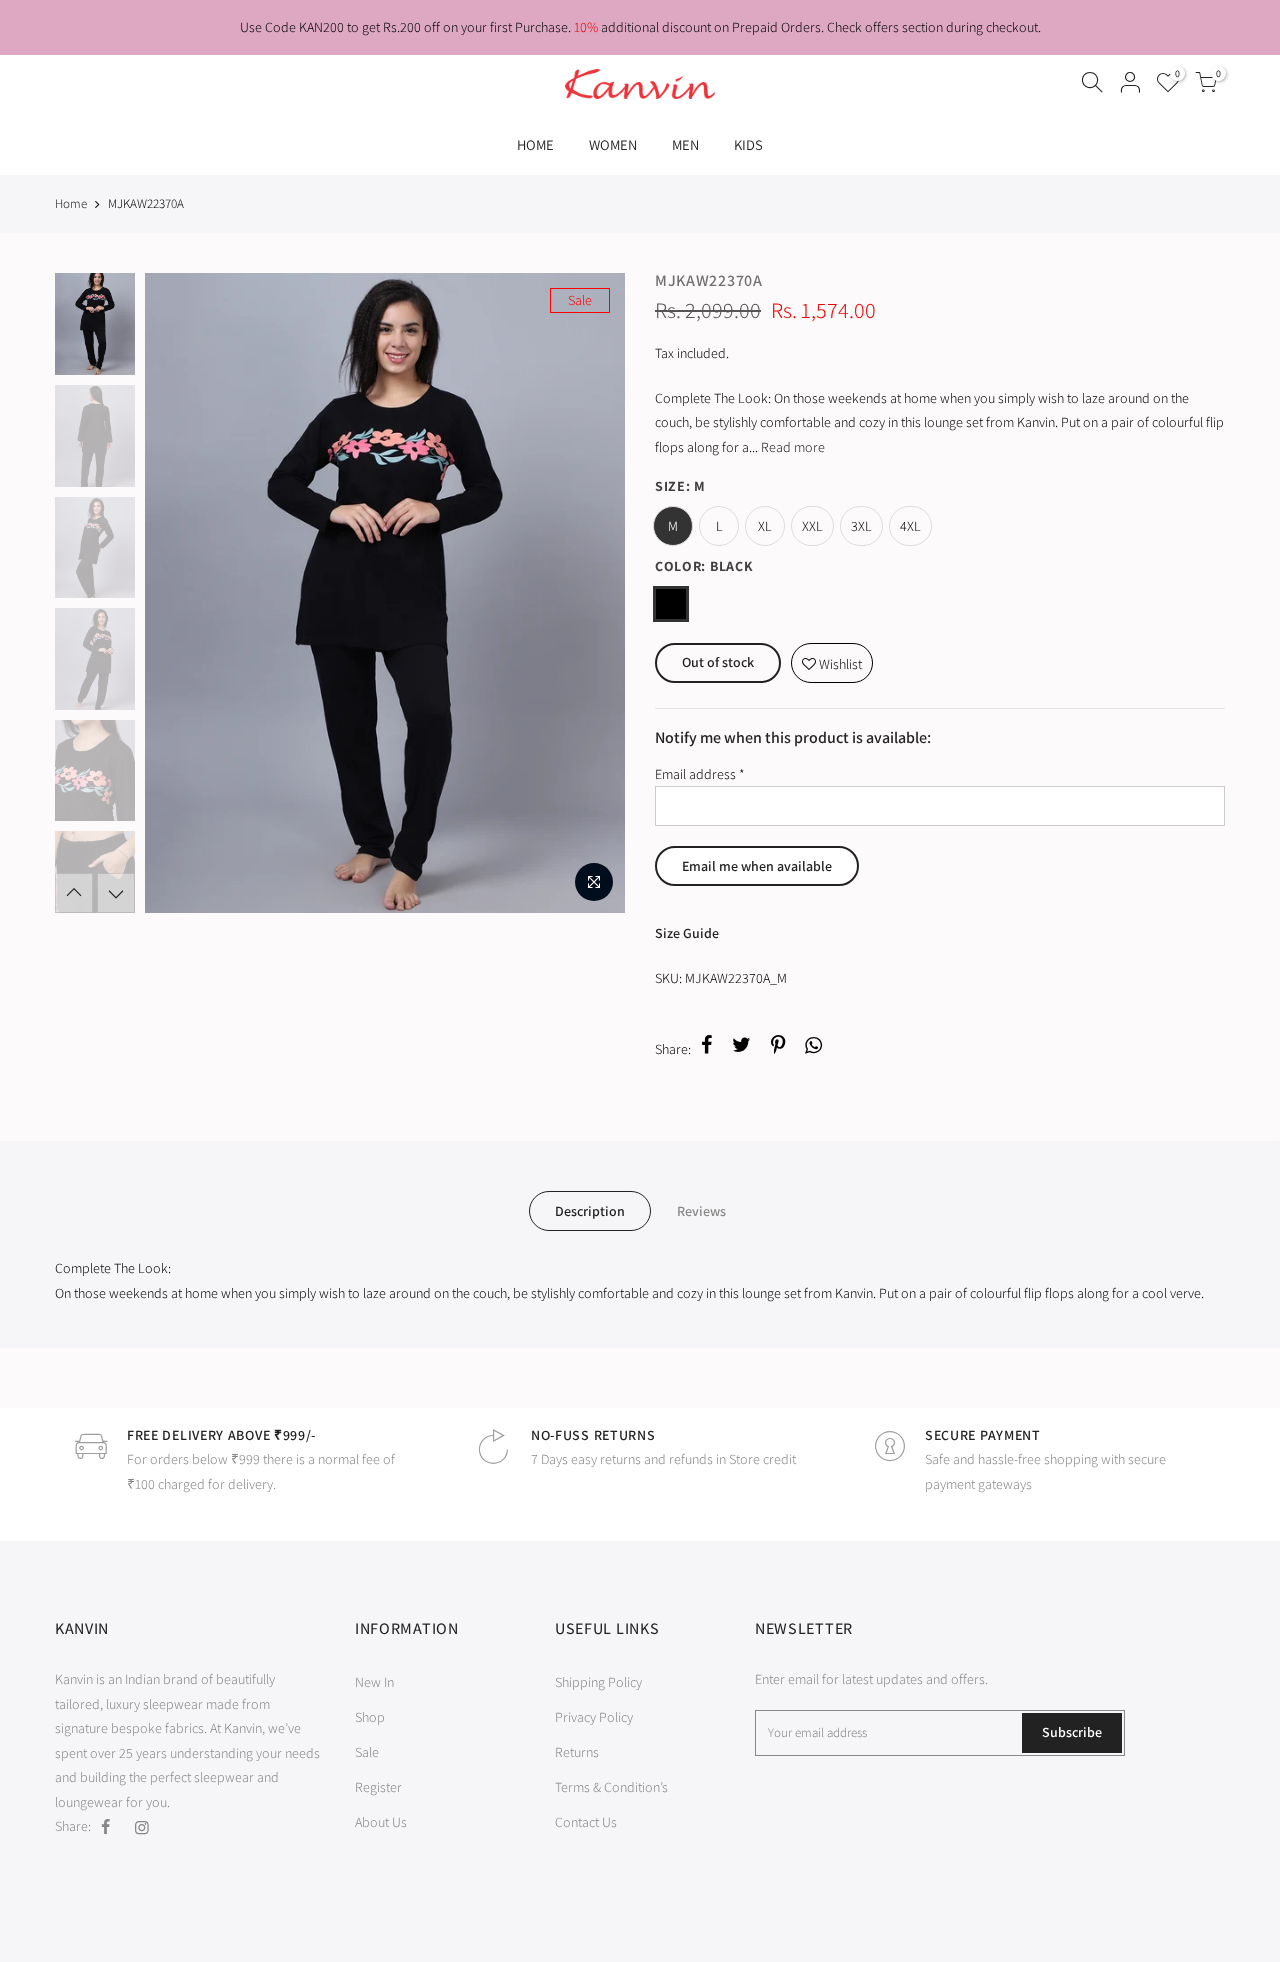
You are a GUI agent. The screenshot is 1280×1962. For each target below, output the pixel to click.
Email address (700, 774)
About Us (381, 1822)
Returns (577, 1752)
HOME (535, 144)
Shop (370, 1717)
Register (378, 1787)
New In (374, 1682)
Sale (367, 1752)
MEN (685, 144)
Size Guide (687, 933)
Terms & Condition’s (611, 1787)
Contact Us (586, 1822)
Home (71, 203)
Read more (791, 447)
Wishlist (832, 658)
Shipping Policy (598, 1682)
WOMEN (613, 144)
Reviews (701, 1211)
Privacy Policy (594, 1717)
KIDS (748, 144)
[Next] (590, 593)
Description (590, 1211)
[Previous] (180, 593)
